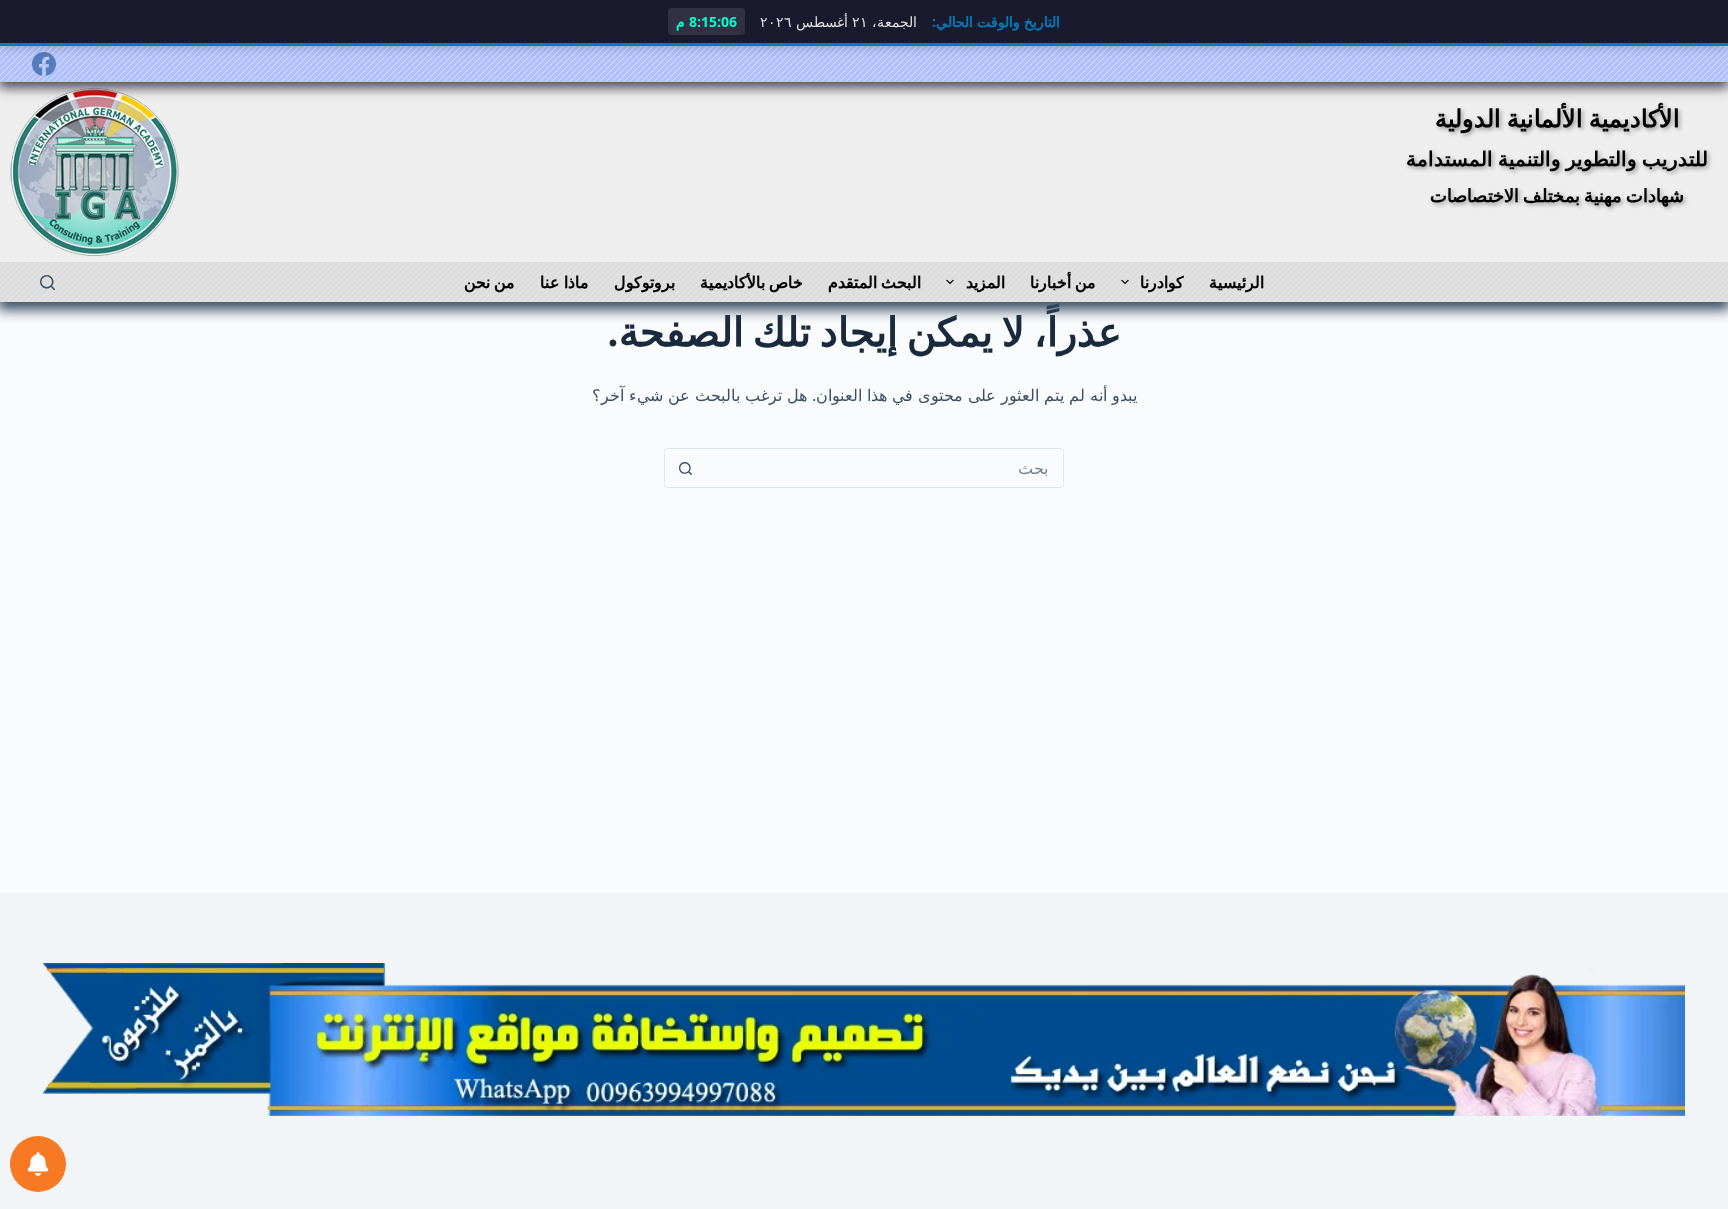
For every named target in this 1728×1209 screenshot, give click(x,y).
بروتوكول (644, 282)
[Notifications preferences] (38, 1164)
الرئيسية (1236, 282)
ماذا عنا (564, 282)
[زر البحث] (685, 468)
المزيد (985, 282)
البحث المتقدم (874, 282)
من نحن (489, 282)
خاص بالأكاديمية (751, 282)
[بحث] (47, 282)
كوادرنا (1162, 282)
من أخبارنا (1063, 282)
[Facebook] (44, 64)
